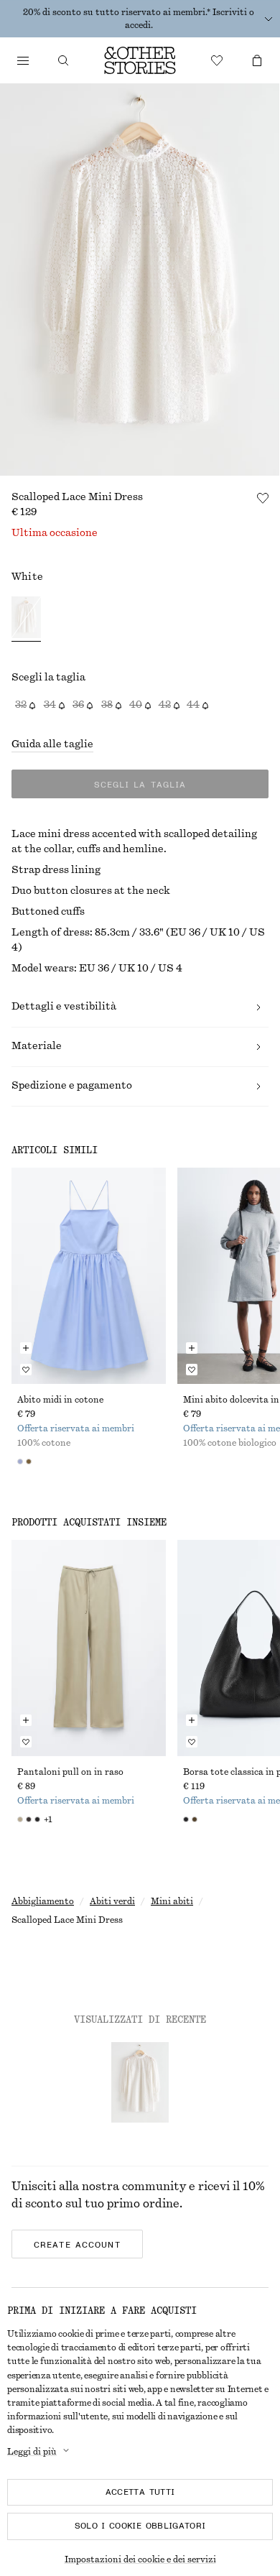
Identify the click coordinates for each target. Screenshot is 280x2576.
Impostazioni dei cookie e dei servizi (140, 2559)
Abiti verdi (112, 1901)
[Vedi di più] (269, 19)
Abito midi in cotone (60, 1400)
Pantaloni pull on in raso (70, 1772)
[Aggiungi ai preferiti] (263, 498)
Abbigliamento (43, 1901)
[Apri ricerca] (63, 60)
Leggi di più (32, 2452)
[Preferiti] (217, 60)
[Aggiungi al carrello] (26, 1348)
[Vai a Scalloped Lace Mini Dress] (140, 2082)
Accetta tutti (140, 2492)
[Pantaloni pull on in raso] (89, 1648)
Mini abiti (172, 1901)
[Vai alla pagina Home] (140, 60)
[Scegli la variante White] (26, 619)
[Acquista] (23, 60)
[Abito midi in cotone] (89, 1276)
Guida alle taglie (52, 744)
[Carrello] (257, 60)
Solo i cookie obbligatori (140, 2526)
